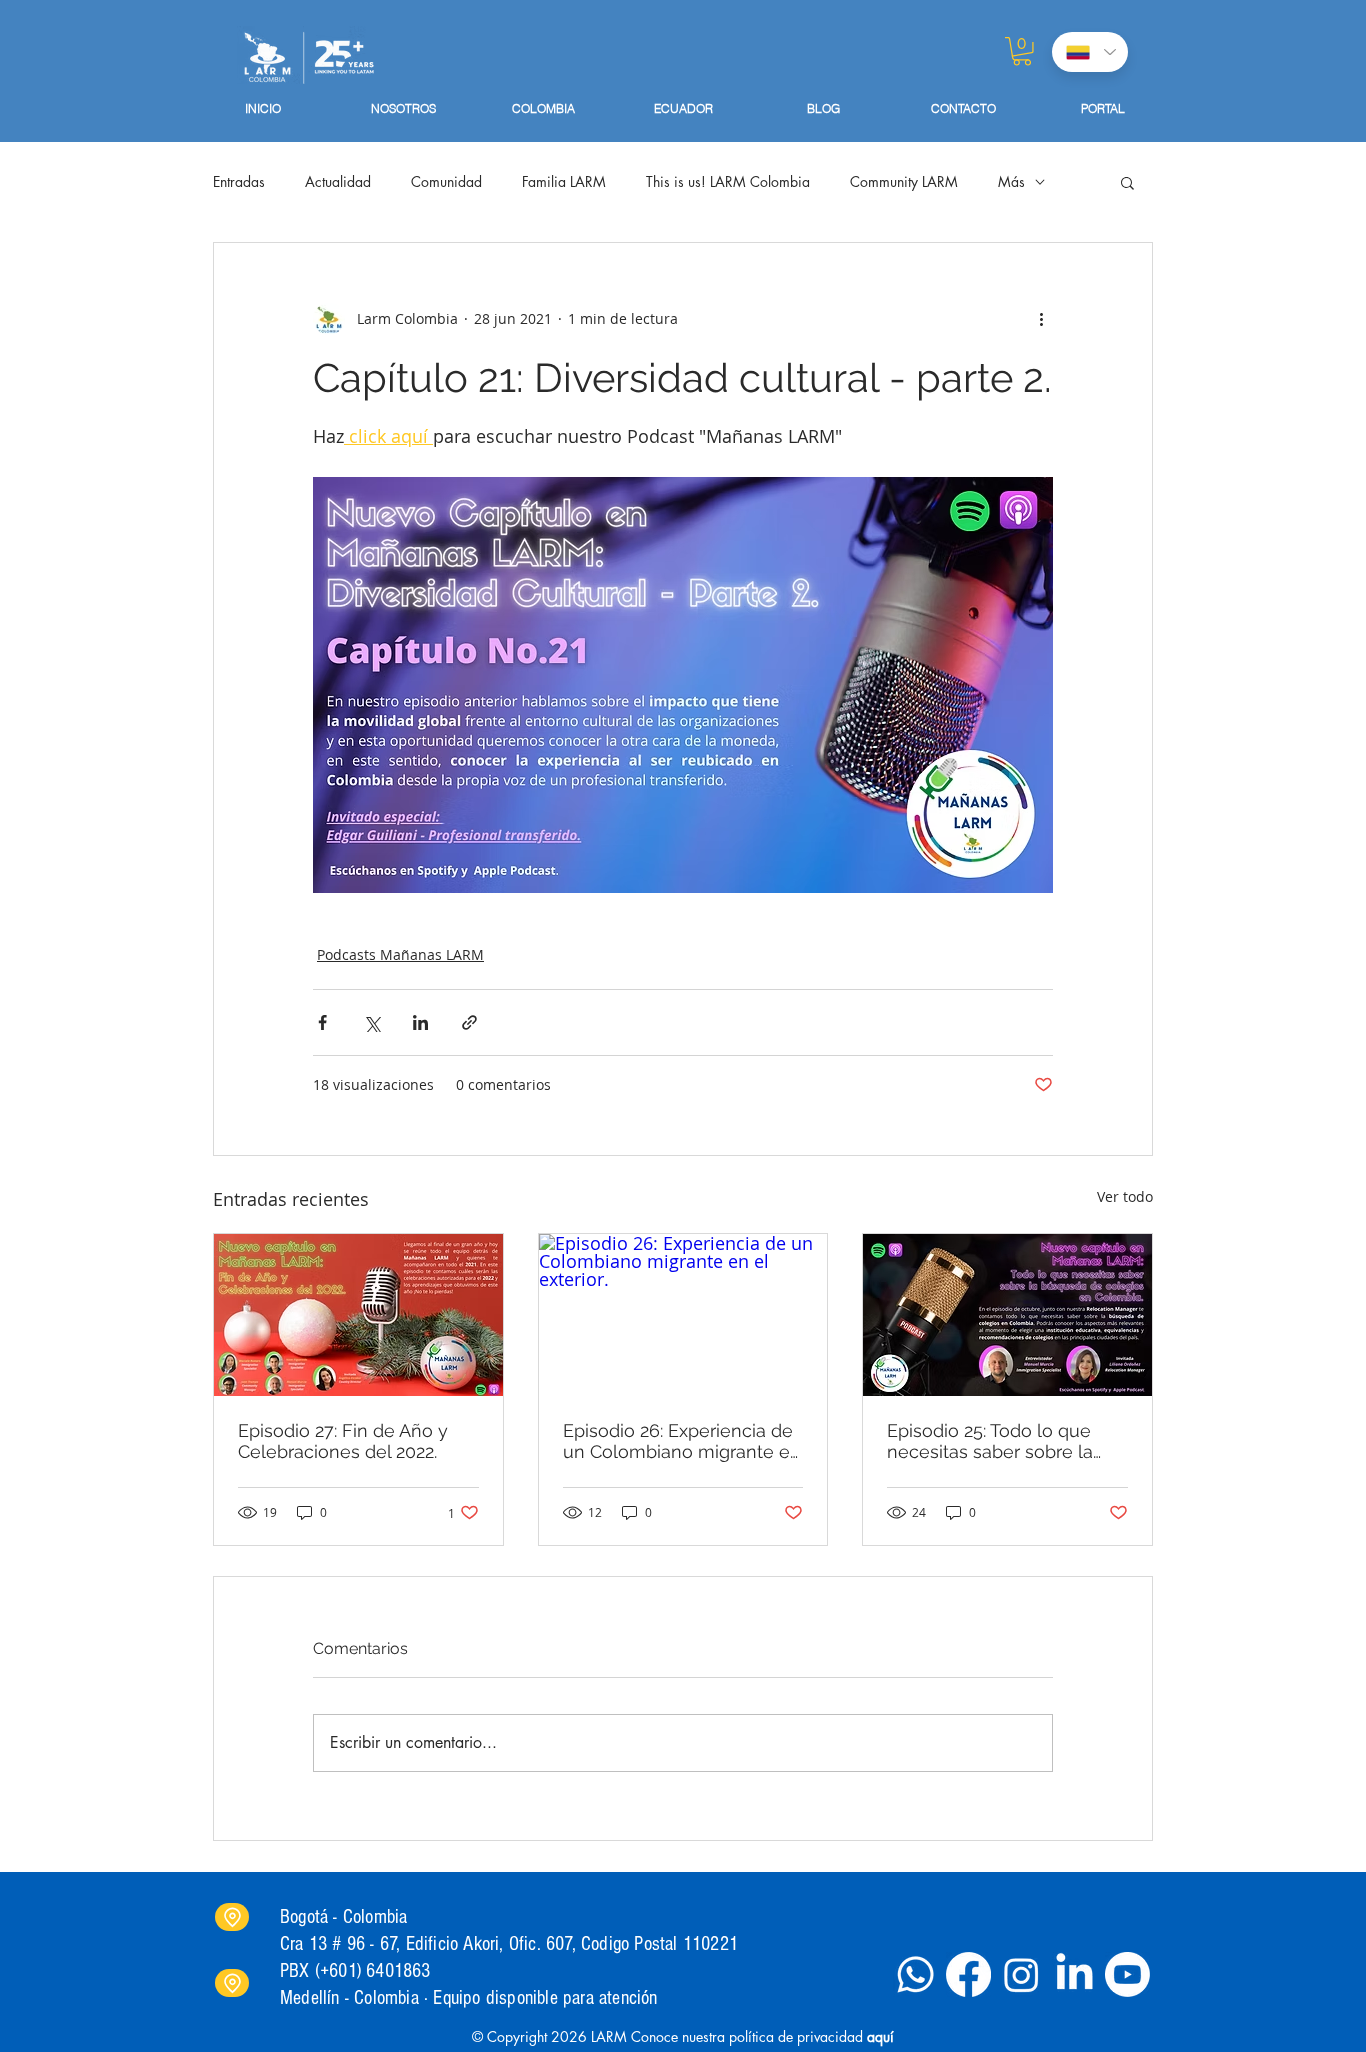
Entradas (239, 181)
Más (1011, 181)
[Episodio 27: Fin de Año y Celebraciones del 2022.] (358, 1315)
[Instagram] (1021, 1974)
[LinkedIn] (1074, 1974)
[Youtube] (1127, 1974)
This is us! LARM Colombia (728, 181)
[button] (1022, 51)
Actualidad (338, 181)
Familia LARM (564, 181)
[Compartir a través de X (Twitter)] (371, 1022)
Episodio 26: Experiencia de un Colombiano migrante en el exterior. (682, 1441)
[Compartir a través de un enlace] (469, 1022)
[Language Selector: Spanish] (1090, 52)
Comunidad (446, 181)
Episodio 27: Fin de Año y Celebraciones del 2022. (343, 1441)
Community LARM (904, 181)
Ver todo (1125, 1196)
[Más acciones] (1041, 319)
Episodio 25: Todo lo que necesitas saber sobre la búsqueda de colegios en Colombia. (995, 1441)
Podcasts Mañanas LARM (400, 954)
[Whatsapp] (915, 1974)
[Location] (232, 1917)
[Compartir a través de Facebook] (322, 1022)
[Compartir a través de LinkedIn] (420, 1022)
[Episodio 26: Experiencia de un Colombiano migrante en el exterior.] (683, 1315)
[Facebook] (968, 1974)
